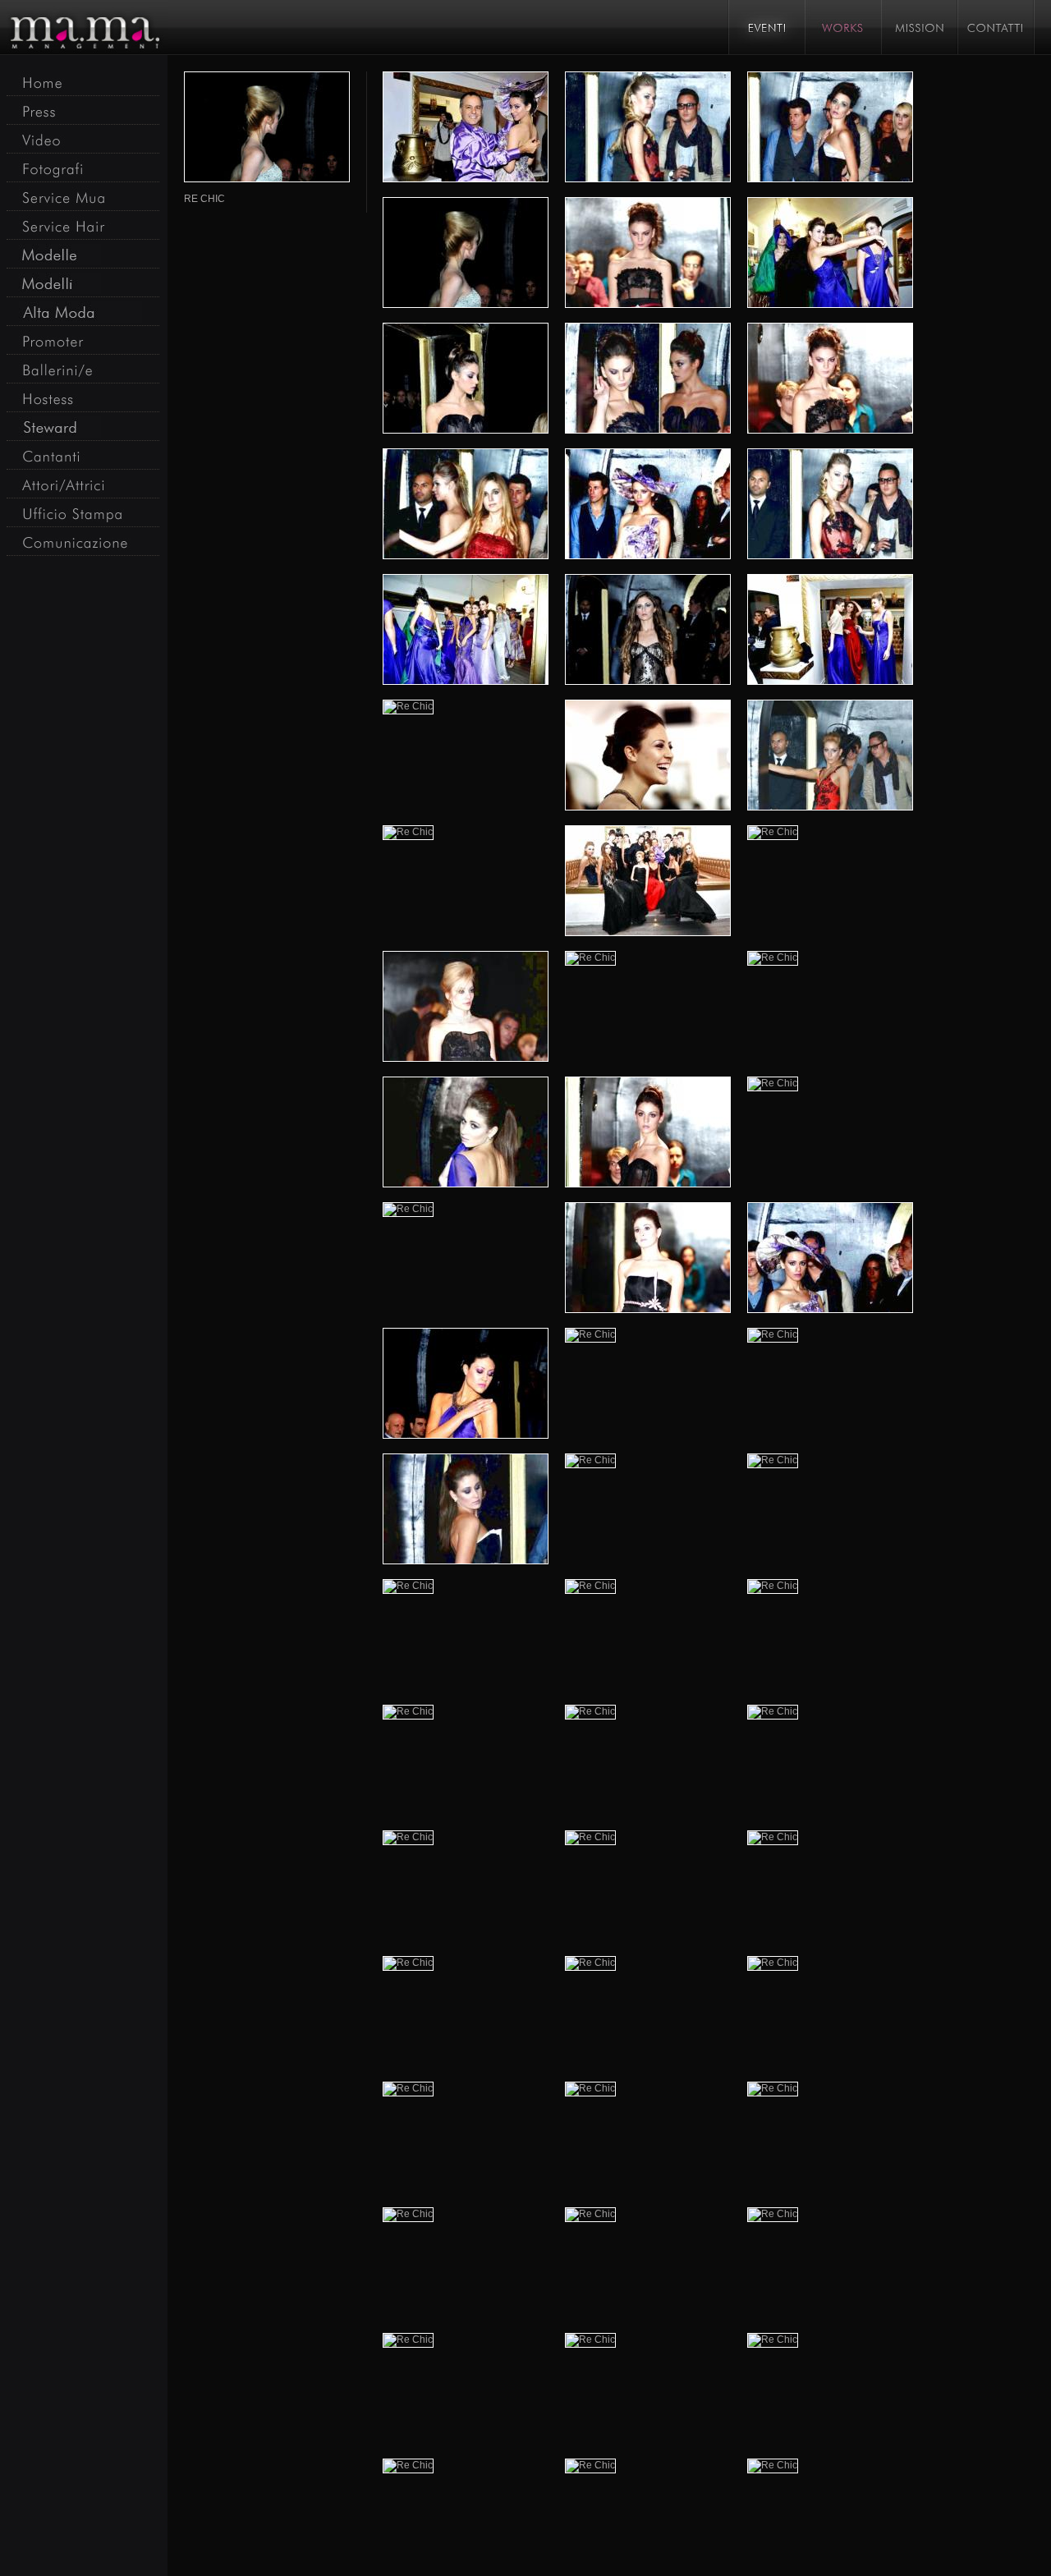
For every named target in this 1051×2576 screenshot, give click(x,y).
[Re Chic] (466, 126)
